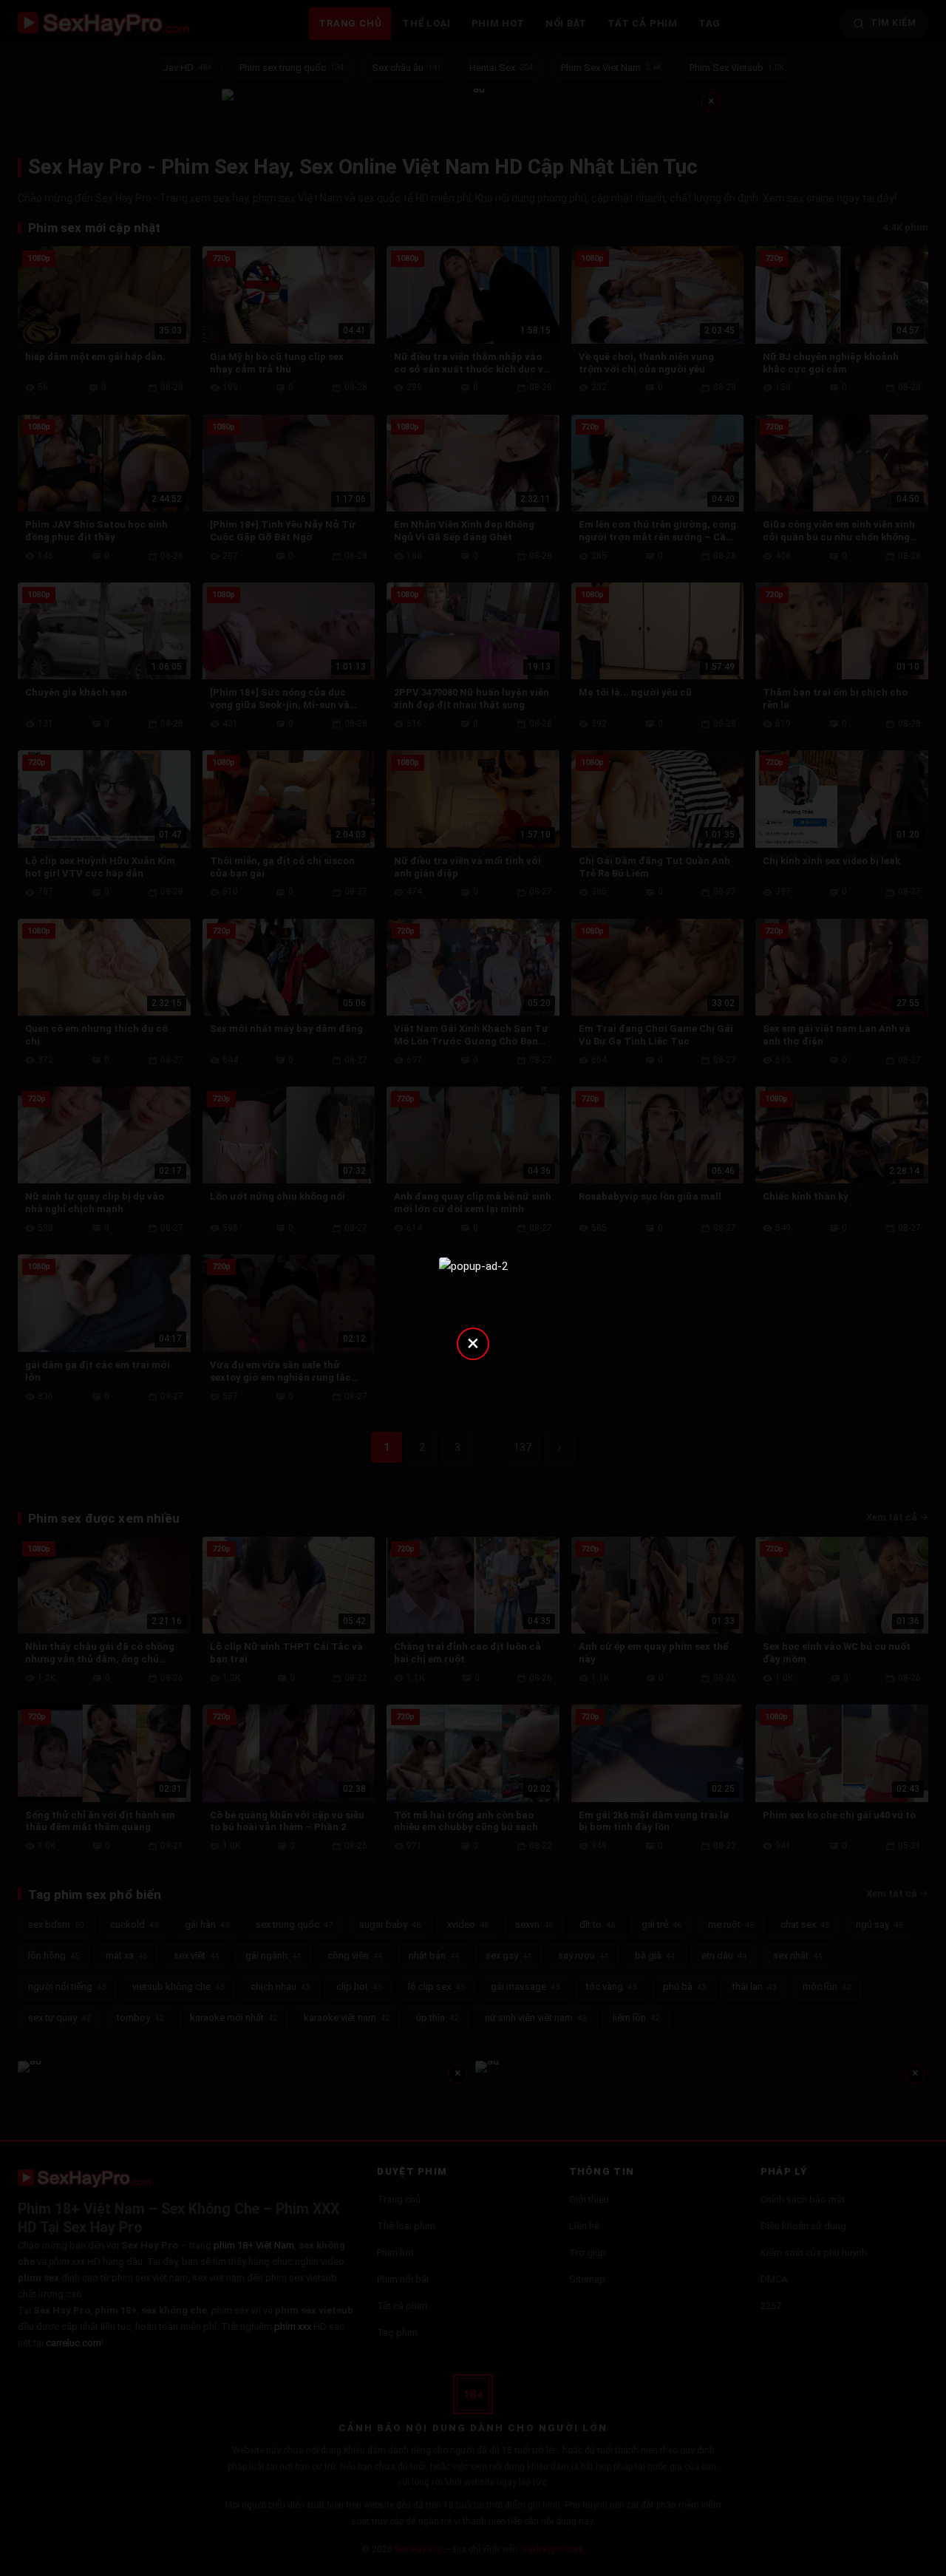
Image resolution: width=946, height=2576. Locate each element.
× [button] (473, 1343)
